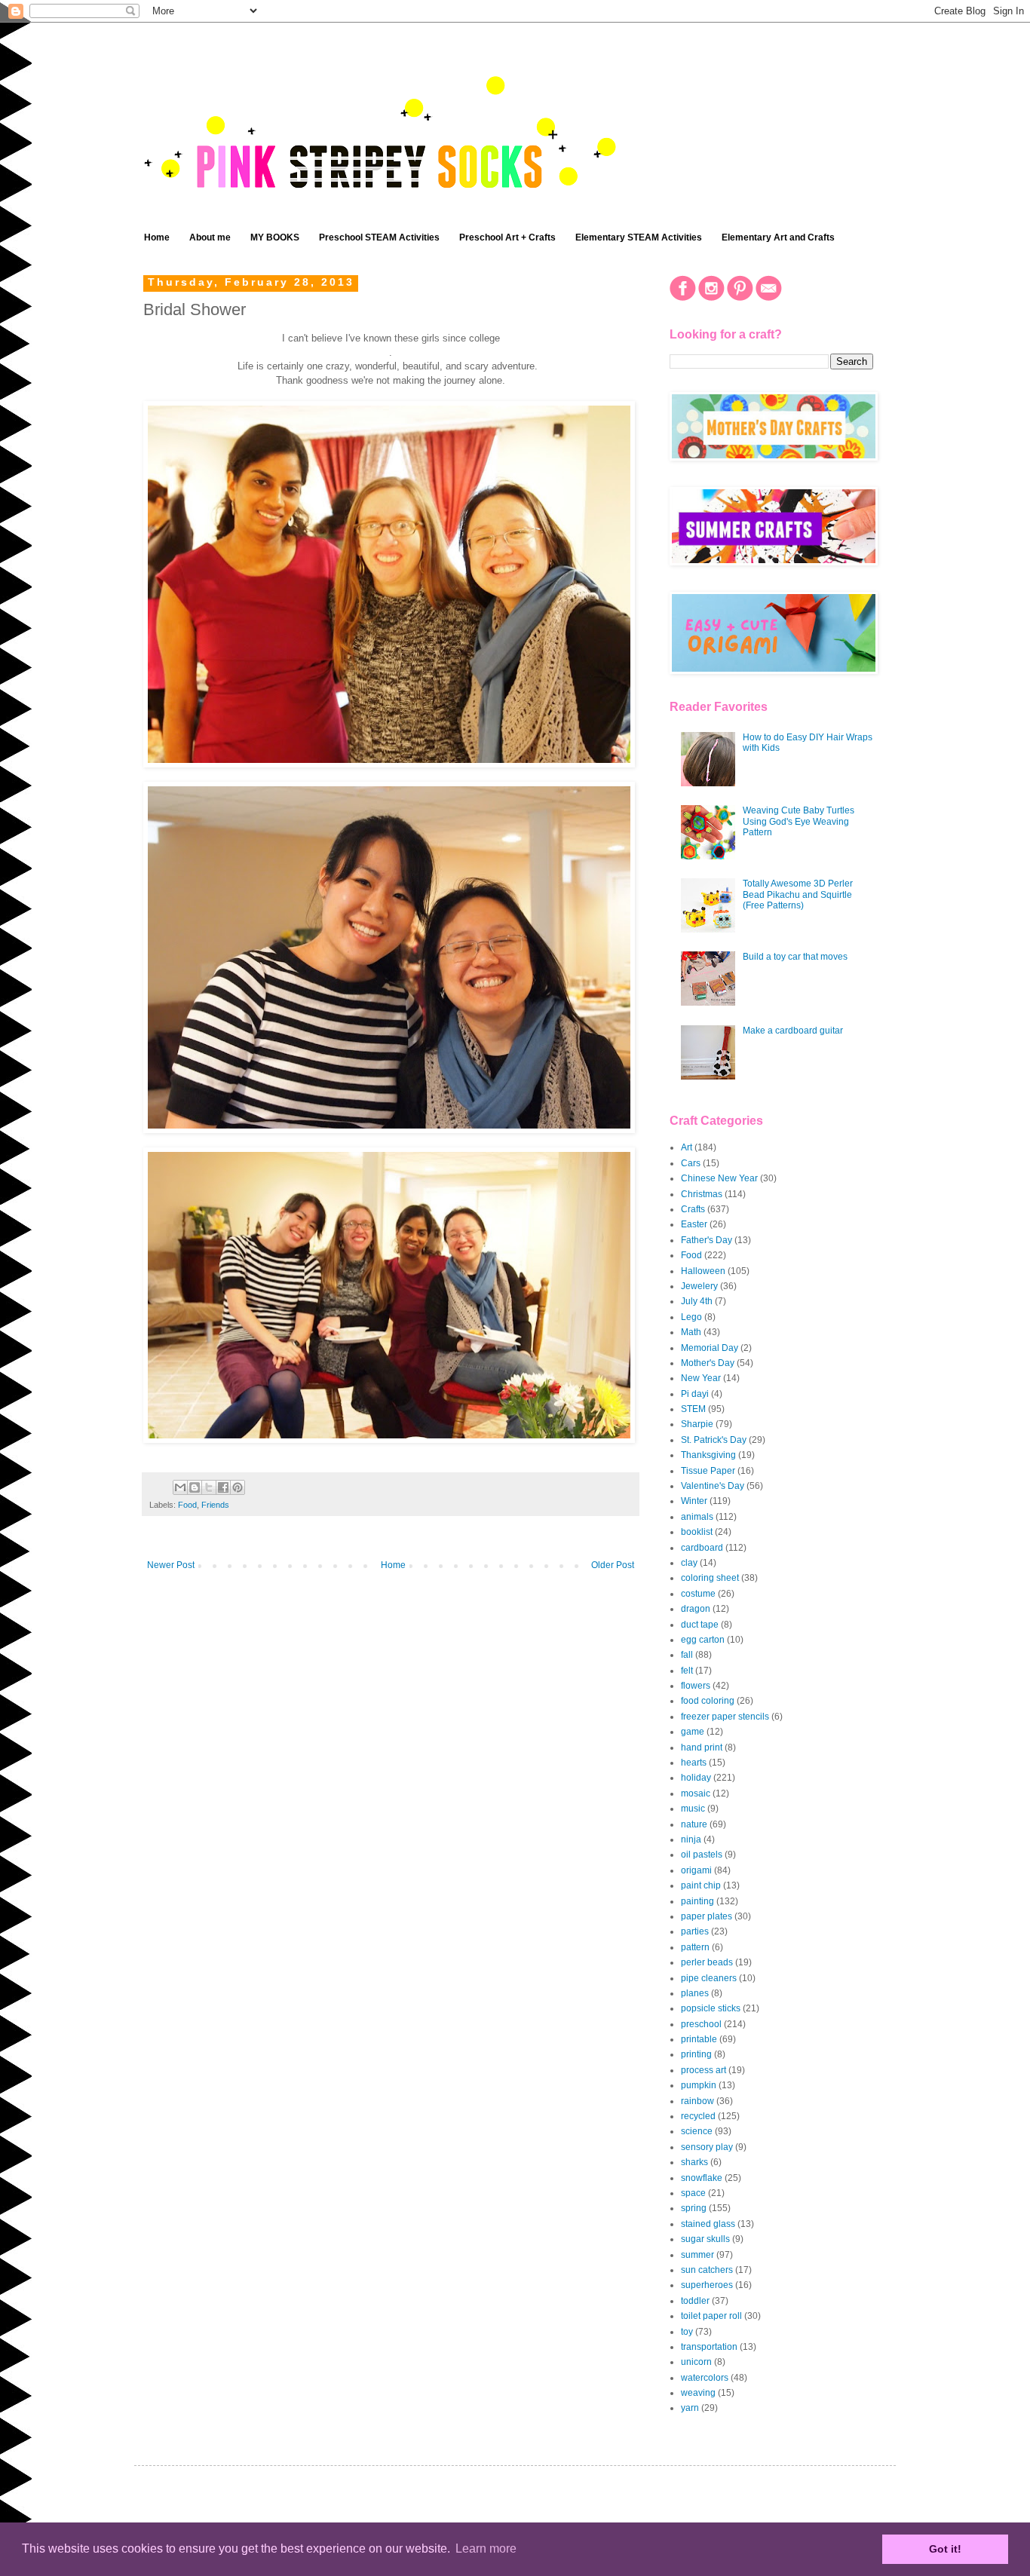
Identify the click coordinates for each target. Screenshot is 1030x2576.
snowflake (702, 2178)
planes (695, 1993)
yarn (690, 2408)
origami (696, 1870)
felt (687, 1671)
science (697, 2131)
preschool (701, 2024)
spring (694, 2208)
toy (687, 2332)
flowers (696, 1686)
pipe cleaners (709, 1978)
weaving (698, 2393)
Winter (694, 1501)
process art (704, 2070)
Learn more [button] (486, 2548)
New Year (701, 1378)
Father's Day (707, 1240)
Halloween (703, 1271)
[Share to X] (209, 1487)
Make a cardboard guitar (793, 1031)
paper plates (707, 1916)
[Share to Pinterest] (238, 1487)
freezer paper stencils (725, 1717)
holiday (696, 1778)
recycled (698, 2116)
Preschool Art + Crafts (507, 237)
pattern (695, 1947)
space (693, 2193)
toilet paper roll (711, 2316)
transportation (709, 2347)
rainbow (697, 2101)
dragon (696, 1609)
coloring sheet (710, 1578)
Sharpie (697, 1424)
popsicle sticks (711, 2008)
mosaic (696, 1793)
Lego (691, 1317)
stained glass (708, 2224)
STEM (693, 1409)
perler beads (707, 1962)
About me (210, 237)
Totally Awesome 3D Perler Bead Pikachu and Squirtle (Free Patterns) (798, 894)
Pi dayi (695, 1394)
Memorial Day (710, 1348)
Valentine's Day (713, 1486)
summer (697, 2255)
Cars (691, 1163)
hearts (694, 1763)
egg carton (703, 1640)
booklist (697, 1532)
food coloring (708, 1701)
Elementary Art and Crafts (778, 237)
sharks (694, 2162)
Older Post (613, 1565)
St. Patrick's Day (714, 1440)
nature (694, 1824)
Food (187, 1505)
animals (697, 1517)
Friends (215, 1505)
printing (696, 2054)
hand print (702, 1747)
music (693, 1809)
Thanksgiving (708, 1455)
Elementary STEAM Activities (639, 237)
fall (687, 1655)
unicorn (696, 2362)
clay (689, 1563)
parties (695, 1931)
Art (687, 1147)
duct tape (700, 1625)
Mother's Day (708, 1363)
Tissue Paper (708, 1471)
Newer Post (171, 1565)
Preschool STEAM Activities (379, 237)
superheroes (707, 2285)
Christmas (702, 1194)
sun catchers (707, 2270)
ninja (691, 1839)
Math (691, 1332)
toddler (695, 2301)
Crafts (693, 1209)
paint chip (701, 1885)
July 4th (697, 1301)
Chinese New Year (719, 1178)
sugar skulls (705, 2239)
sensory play (707, 2147)
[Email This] (180, 1487)
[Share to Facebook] (223, 1487)
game (693, 1732)
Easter (694, 1224)
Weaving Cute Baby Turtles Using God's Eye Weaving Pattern (799, 821)
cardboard (702, 1548)
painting (697, 1901)
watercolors (705, 2378)
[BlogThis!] (195, 1487)
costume (698, 1594)
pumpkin (699, 2085)
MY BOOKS (275, 237)
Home (157, 237)
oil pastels (702, 1855)
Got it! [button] (945, 2549)
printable (699, 2039)
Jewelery (699, 1286)
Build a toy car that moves (795, 957)
